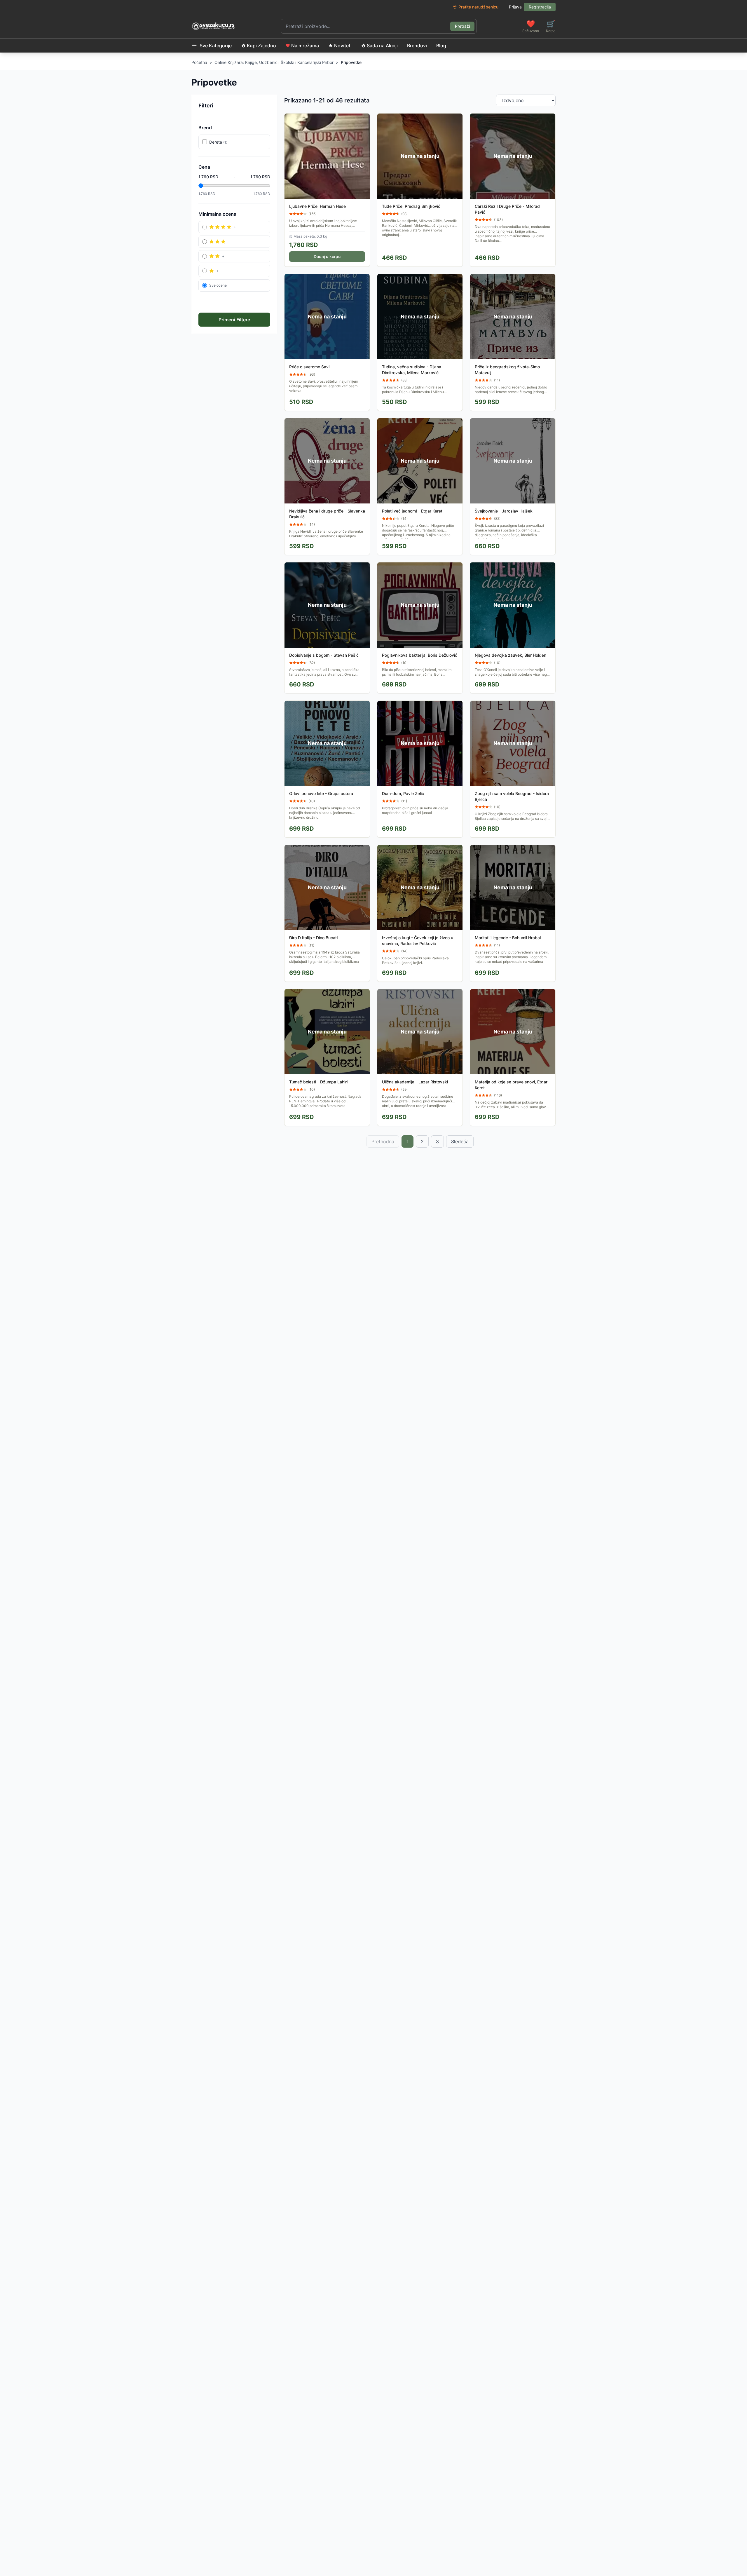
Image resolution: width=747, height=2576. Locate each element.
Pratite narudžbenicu (478, 7)
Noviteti (343, 46)
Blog (441, 46)
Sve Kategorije (216, 46)
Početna (199, 62)
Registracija (540, 7)
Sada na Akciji (382, 46)
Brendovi (417, 46)
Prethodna (383, 1141)
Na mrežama (305, 46)
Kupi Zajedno (261, 46)
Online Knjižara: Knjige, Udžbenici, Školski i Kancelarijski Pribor (274, 62)
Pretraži (462, 26)
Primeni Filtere (234, 320)
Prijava (515, 7)
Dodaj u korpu (327, 256)
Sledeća (460, 1141)
